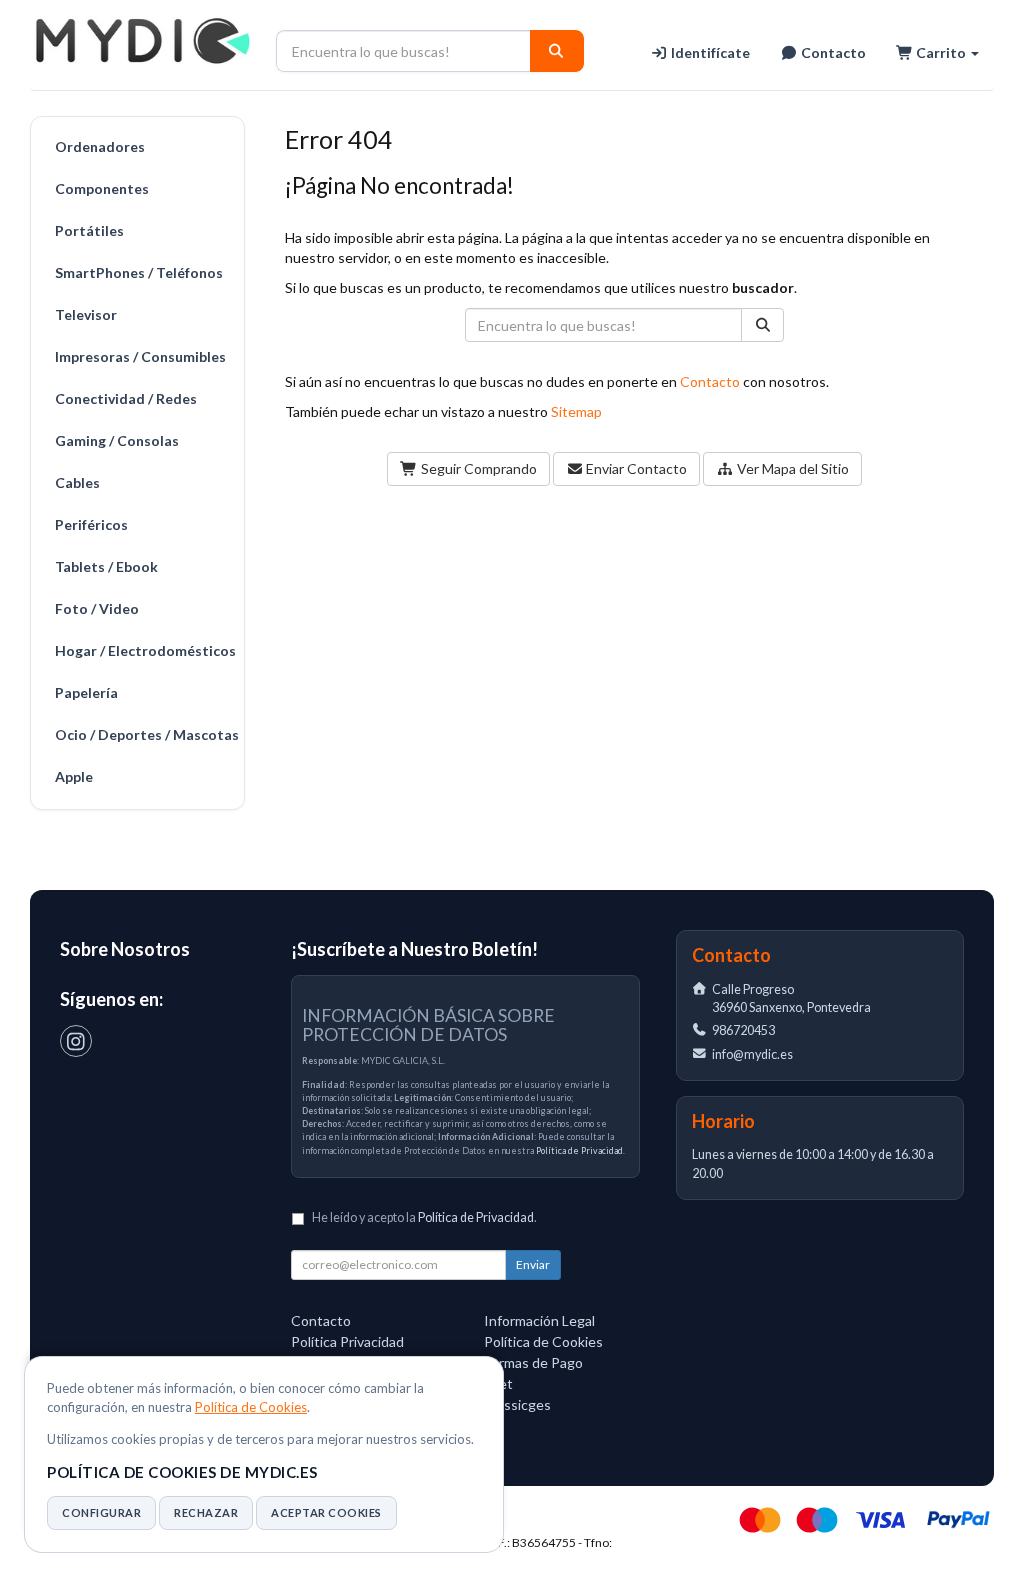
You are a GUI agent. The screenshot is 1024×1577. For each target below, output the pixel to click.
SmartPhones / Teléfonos (139, 272)
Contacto (832, 52)
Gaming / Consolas (117, 440)
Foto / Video (97, 608)
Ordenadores (100, 146)
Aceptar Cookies (326, 1512)
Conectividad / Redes (126, 398)
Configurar (101, 1512)
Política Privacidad (347, 1341)
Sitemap (576, 411)
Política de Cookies (251, 1407)
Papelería (86, 692)
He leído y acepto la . (424, 1217)
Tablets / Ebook (106, 566)
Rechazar (206, 1512)
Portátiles (89, 230)
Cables (77, 482)
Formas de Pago (533, 1362)
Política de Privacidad (579, 1150)
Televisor (86, 314)
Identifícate (709, 52)
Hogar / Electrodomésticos (144, 650)
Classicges (517, 1404)
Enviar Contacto (635, 468)
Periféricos (91, 524)
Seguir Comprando (477, 468)
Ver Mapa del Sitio (791, 468)
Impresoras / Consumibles (140, 356)
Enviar (533, 1264)
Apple (74, 776)
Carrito (941, 52)
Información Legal (539, 1320)
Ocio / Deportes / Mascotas (144, 734)
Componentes (102, 188)
